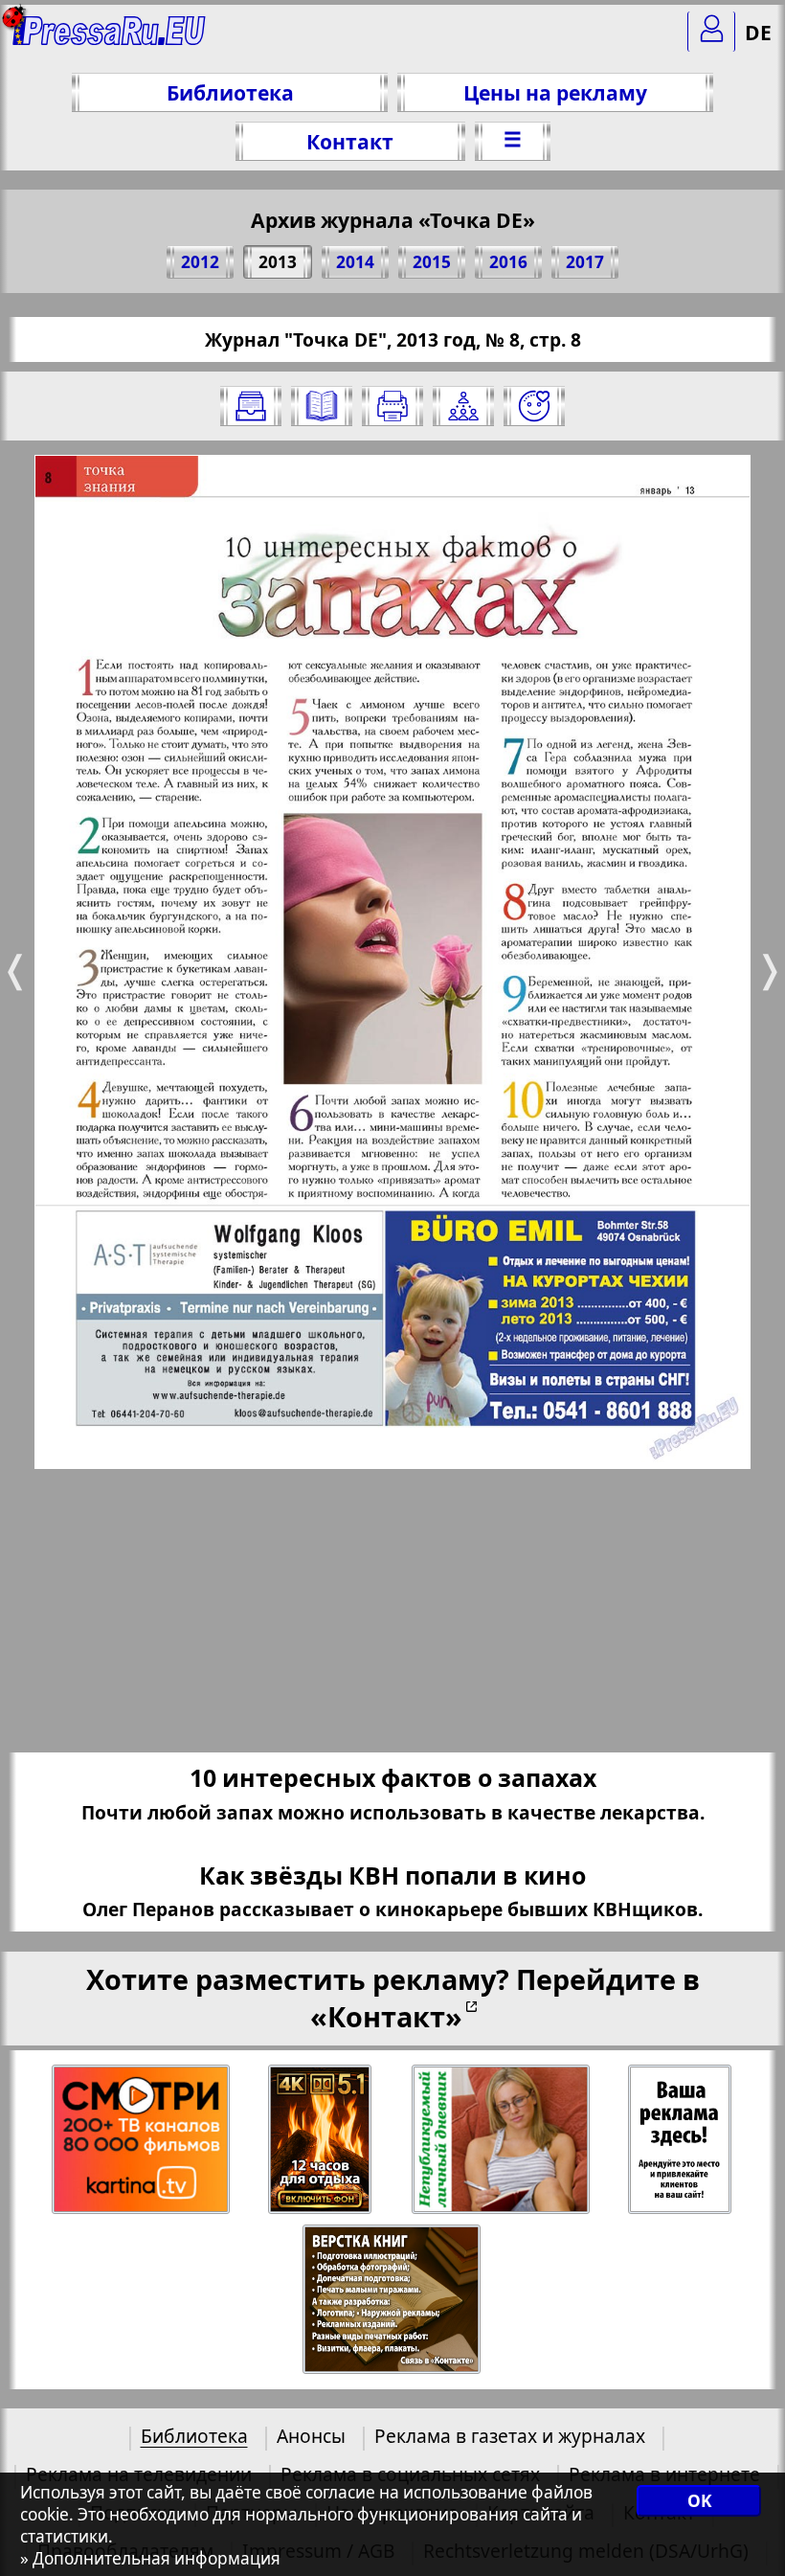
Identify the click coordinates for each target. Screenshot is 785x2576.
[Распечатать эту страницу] (392, 406)
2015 (432, 262)
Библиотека (230, 92)
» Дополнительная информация (150, 2558)
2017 (585, 262)
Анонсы (311, 2436)
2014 (355, 262)
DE (758, 32)
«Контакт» (386, 2016)
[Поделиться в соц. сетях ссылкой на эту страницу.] (463, 406)
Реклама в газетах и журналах (510, 2436)
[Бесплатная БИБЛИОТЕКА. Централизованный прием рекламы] (110, 39)
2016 (508, 262)
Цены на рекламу (555, 92)
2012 (200, 262)
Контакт (350, 141)
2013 (278, 262)
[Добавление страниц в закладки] (534, 406)
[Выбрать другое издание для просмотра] (251, 406)
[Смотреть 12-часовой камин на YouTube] (321, 2140)
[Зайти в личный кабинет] (711, 32)
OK (699, 2501)
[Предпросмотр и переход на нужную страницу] (322, 406)
